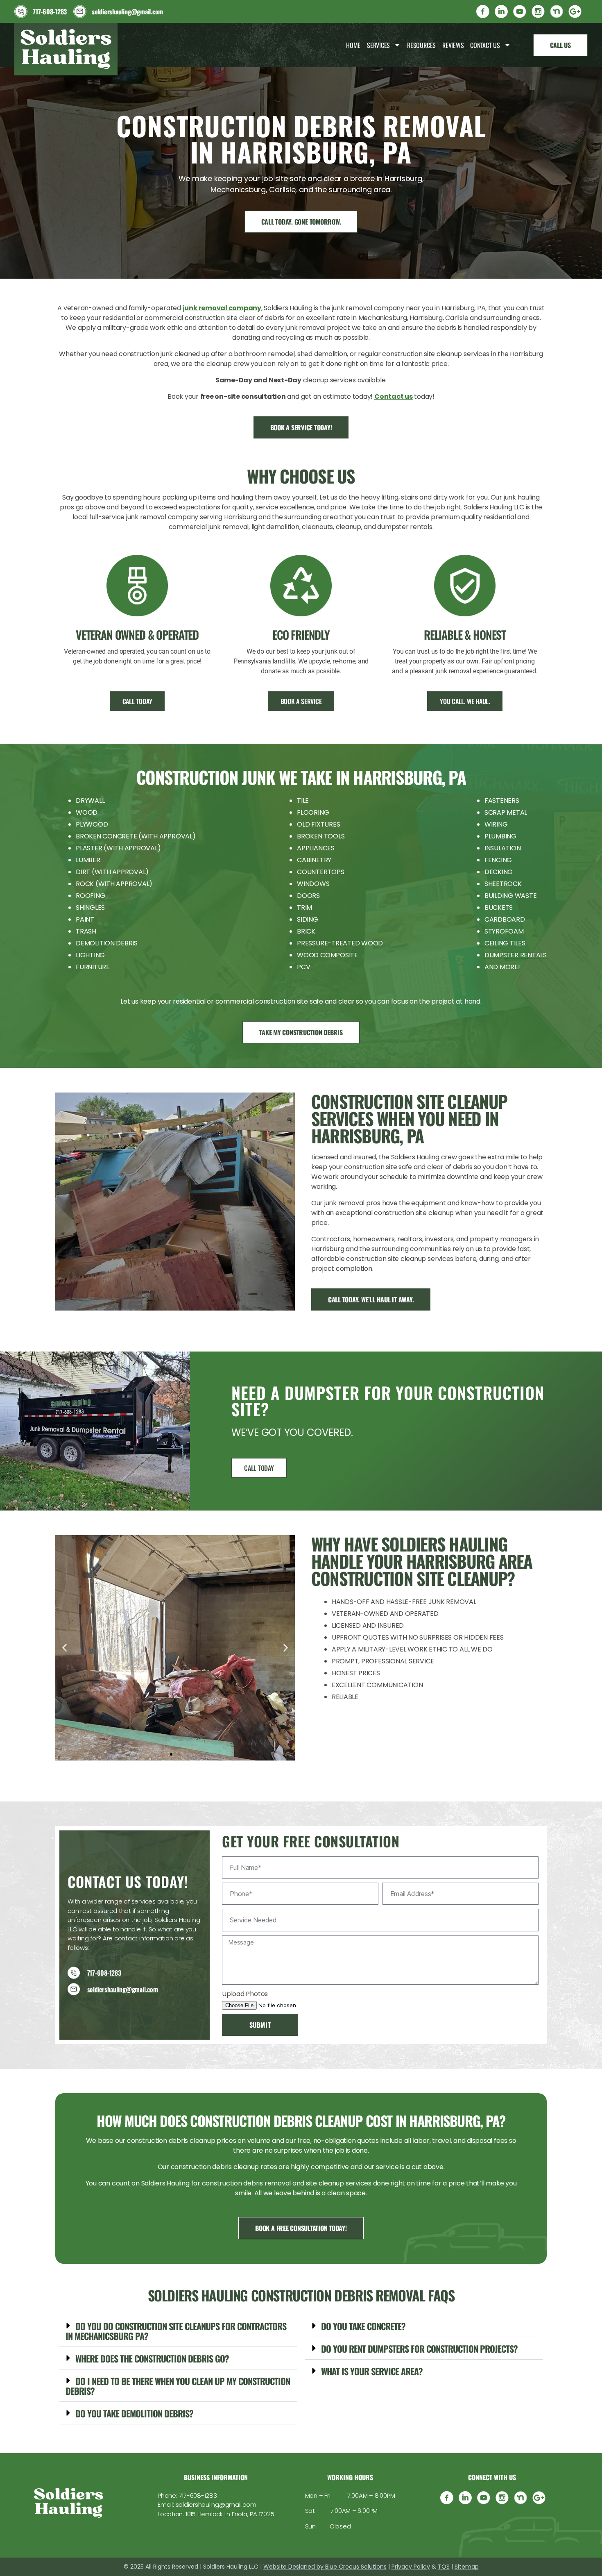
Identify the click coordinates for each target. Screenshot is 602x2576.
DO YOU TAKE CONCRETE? (363, 2326)
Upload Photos (245, 1994)
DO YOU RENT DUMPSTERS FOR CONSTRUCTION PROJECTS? (419, 2349)
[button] (64, 1648)
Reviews (453, 45)
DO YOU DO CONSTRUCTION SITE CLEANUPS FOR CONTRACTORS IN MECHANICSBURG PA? (176, 2331)
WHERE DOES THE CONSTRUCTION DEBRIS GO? (152, 2358)
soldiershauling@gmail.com (216, 2504)
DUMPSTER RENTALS (516, 955)
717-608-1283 (198, 2495)
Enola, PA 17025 (253, 2514)
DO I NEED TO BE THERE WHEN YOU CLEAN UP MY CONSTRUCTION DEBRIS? (178, 2386)
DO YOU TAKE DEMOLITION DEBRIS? (134, 2413)
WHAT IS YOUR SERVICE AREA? (372, 2371)
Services (378, 45)
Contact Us (485, 45)
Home (353, 45)
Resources (421, 45)
